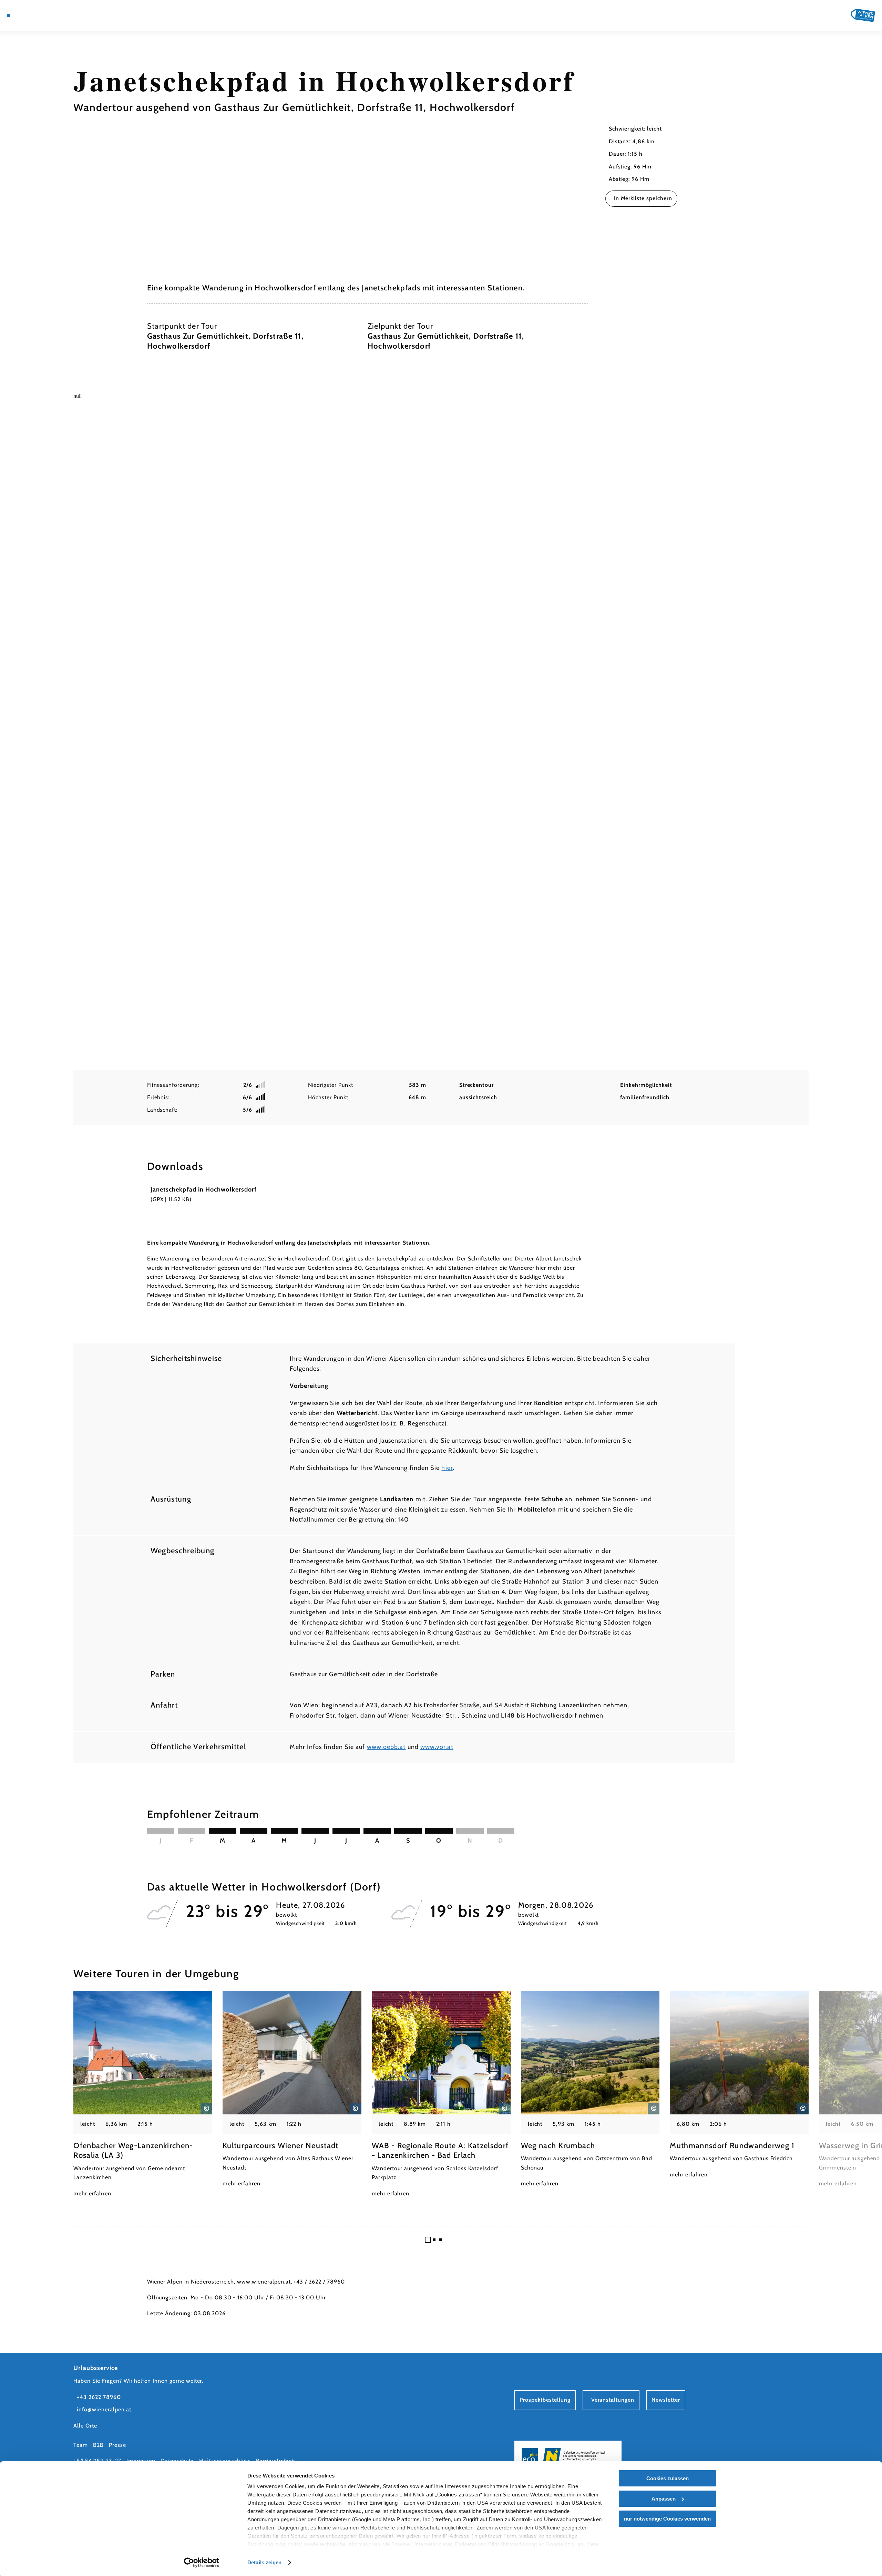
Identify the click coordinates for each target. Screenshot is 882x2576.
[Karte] (28, 16)
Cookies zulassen (668, 2478)
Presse (117, 2445)
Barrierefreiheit (275, 2461)
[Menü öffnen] (9, 16)
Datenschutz (177, 2461)
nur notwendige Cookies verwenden (667, 2519)
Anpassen (664, 2499)
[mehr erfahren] (143, 2094)
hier (447, 1468)
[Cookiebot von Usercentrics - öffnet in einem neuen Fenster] (202, 2563)
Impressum (141, 2461)
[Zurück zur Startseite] (863, 15)
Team (81, 2445)
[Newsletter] (38, 16)
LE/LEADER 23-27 (97, 2461)
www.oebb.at (386, 1747)
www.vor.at (437, 1747)
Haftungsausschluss (225, 2461)
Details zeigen (264, 2562)
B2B (98, 2445)
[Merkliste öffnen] (48, 16)
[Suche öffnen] (59, 16)
